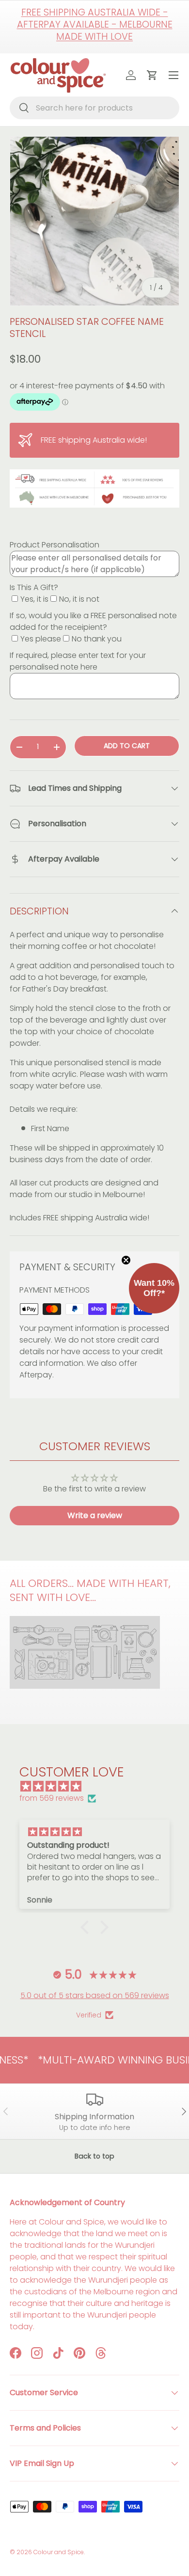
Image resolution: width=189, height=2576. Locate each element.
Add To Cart (127, 746)
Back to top (94, 2156)
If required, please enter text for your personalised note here (78, 661)
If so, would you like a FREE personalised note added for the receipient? (93, 621)
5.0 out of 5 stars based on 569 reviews (95, 1995)
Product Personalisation (55, 545)
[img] (99, 1786)
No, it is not (79, 599)
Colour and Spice (59, 2552)
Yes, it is (34, 599)
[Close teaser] (126, 1260)
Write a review (95, 1515)
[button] (87, 1927)
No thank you (97, 639)
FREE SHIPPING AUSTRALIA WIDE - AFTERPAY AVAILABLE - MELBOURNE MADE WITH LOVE (95, 24)
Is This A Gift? (34, 587)
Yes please (41, 639)
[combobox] (94, 108)
